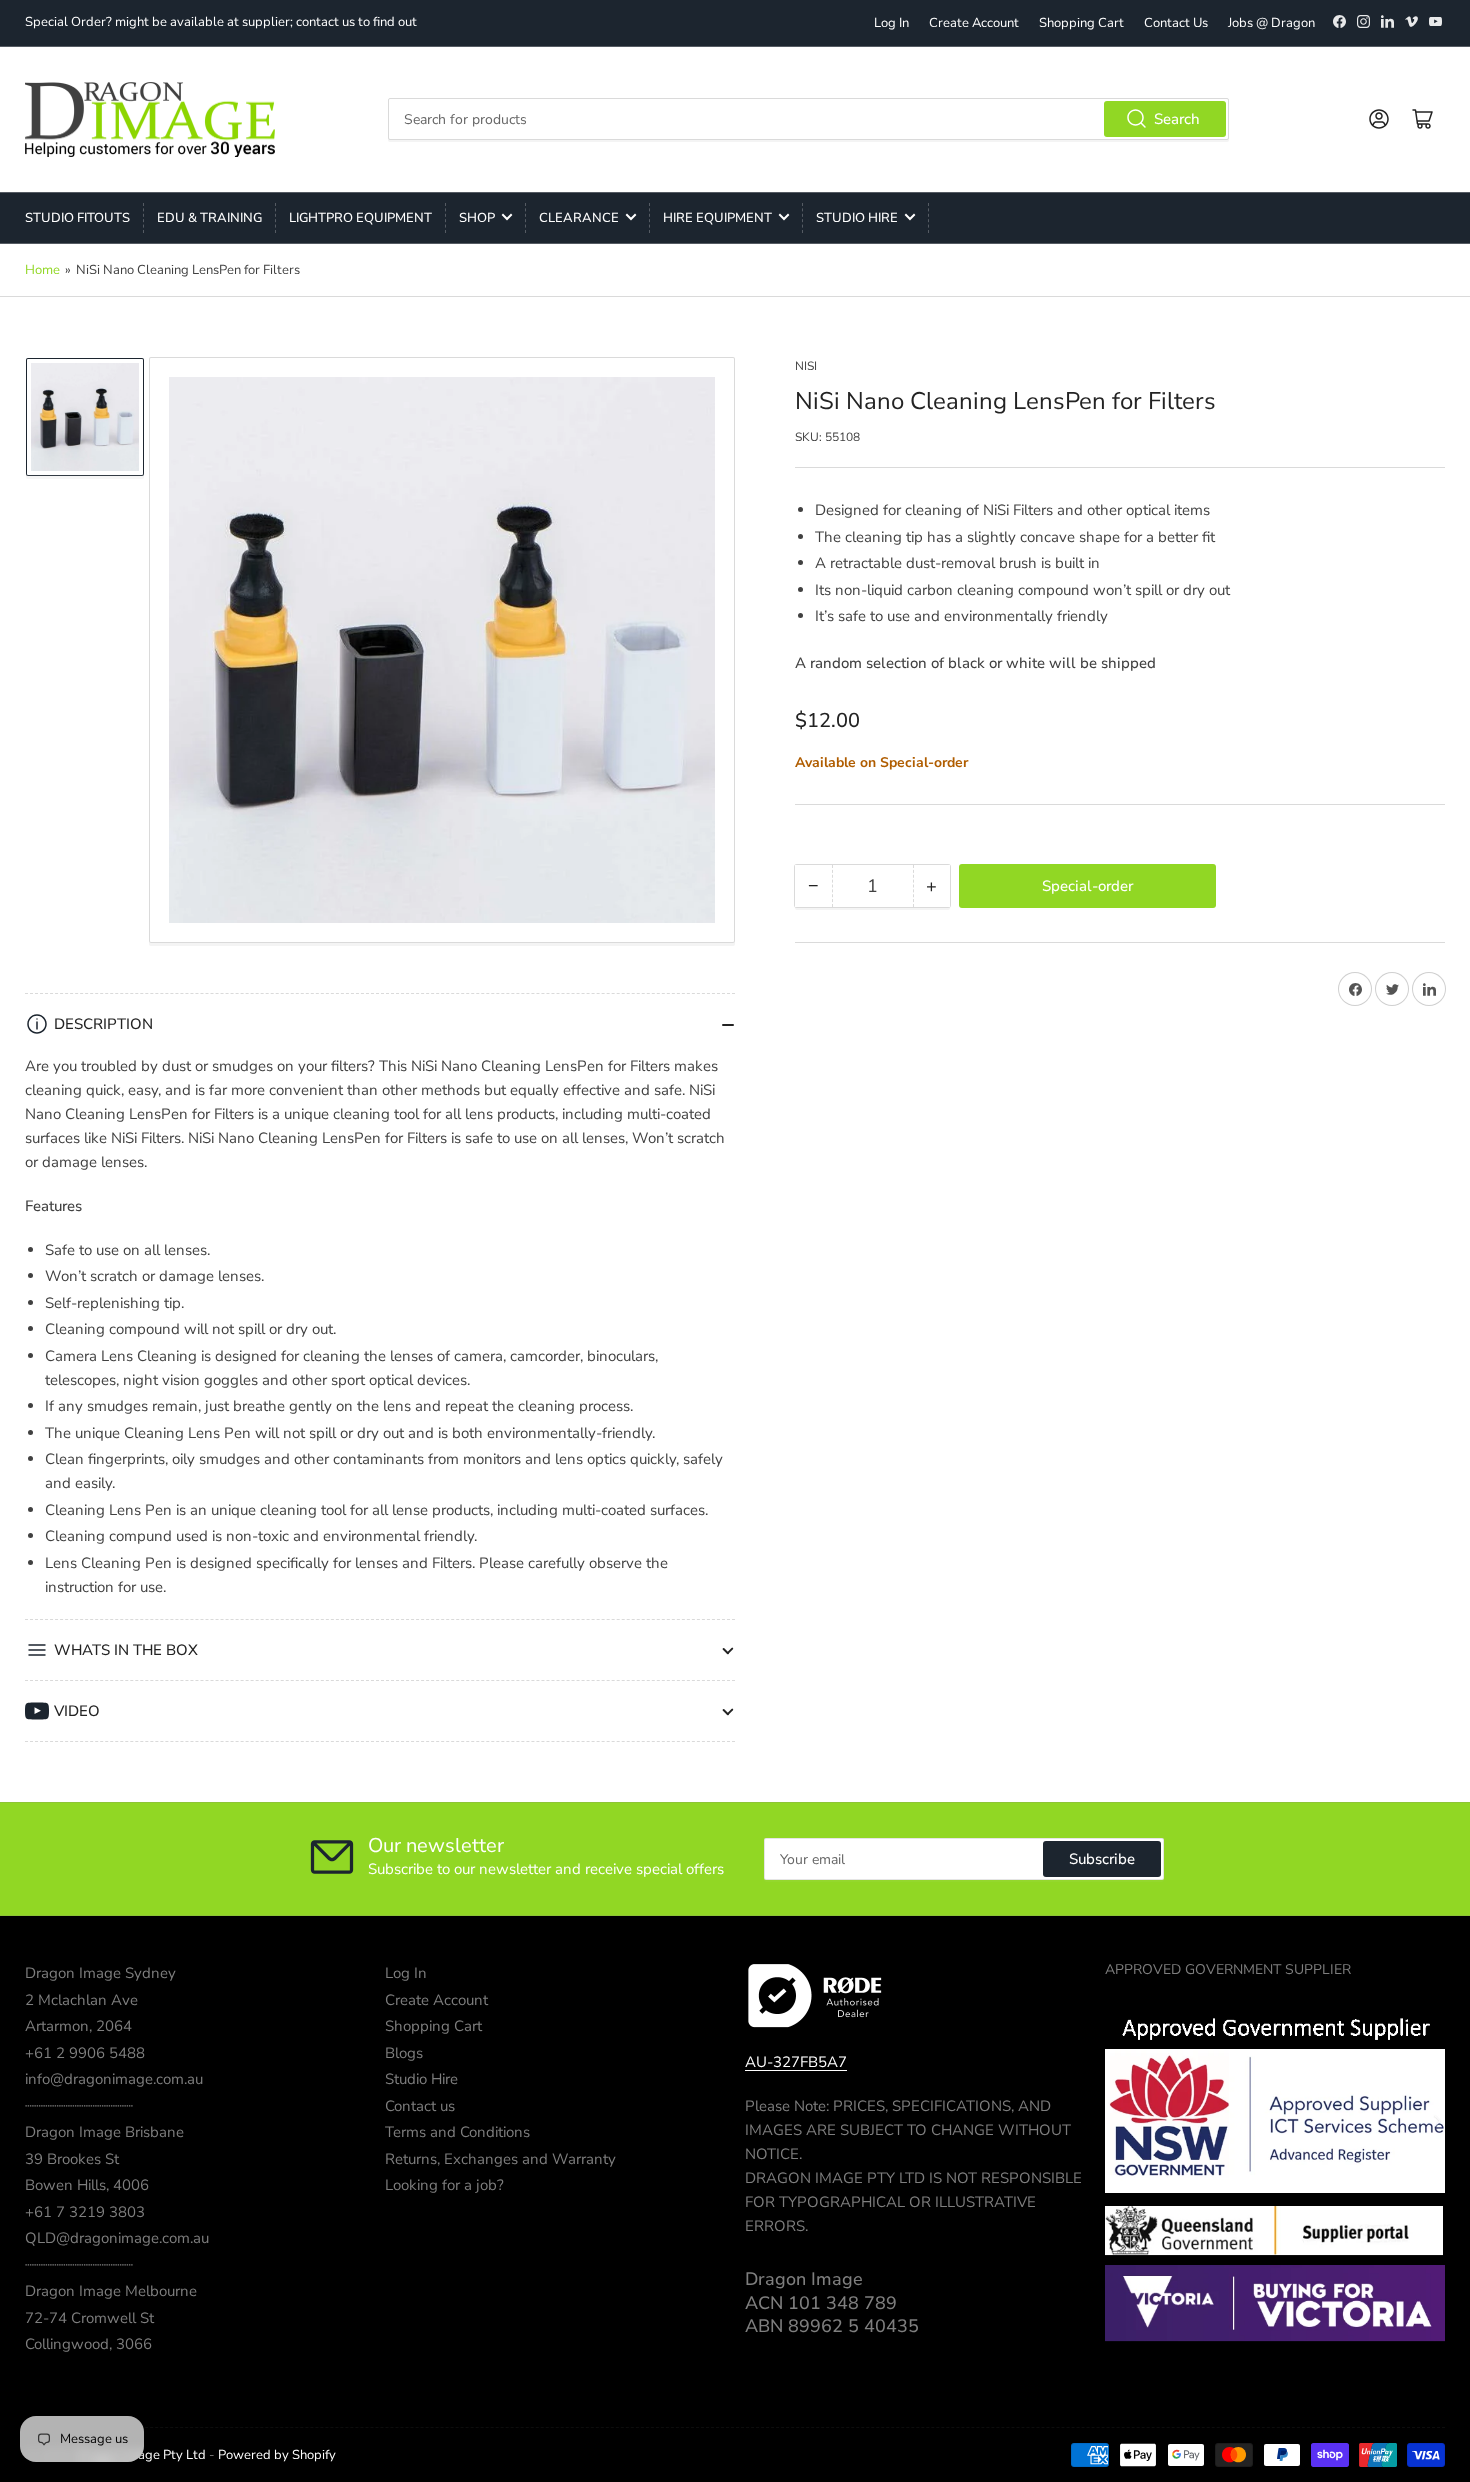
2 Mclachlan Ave (81, 2000)
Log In (891, 23)
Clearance (579, 218)
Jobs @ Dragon (1271, 23)
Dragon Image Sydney (100, 1973)
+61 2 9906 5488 (85, 2053)
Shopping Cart (1081, 23)
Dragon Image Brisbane (104, 2132)
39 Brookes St (72, 2159)
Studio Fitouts (77, 218)
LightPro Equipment (360, 218)
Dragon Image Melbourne (111, 2291)
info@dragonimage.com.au (114, 2079)
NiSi (806, 366)
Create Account (974, 23)
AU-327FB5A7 (796, 2062)
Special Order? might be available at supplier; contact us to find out (221, 22)
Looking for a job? (444, 2185)
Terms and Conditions (457, 2132)
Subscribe (1102, 1859)
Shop (477, 218)
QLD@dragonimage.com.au (117, 2238)
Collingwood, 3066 (88, 2344)
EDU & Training (209, 218)
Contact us (420, 2106)
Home (42, 270)
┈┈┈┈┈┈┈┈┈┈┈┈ (79, 2106)
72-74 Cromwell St (89, 2318)
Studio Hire (857, 218)
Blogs (404, 2053)
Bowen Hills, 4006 (87, 2185)
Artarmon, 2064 (78, 2026)
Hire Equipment (717, 218)
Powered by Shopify (277, 2455)
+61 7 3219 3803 (85, 2212)
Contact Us (1176, 23)
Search (1177, 119)
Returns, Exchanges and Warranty (500, 2159)
